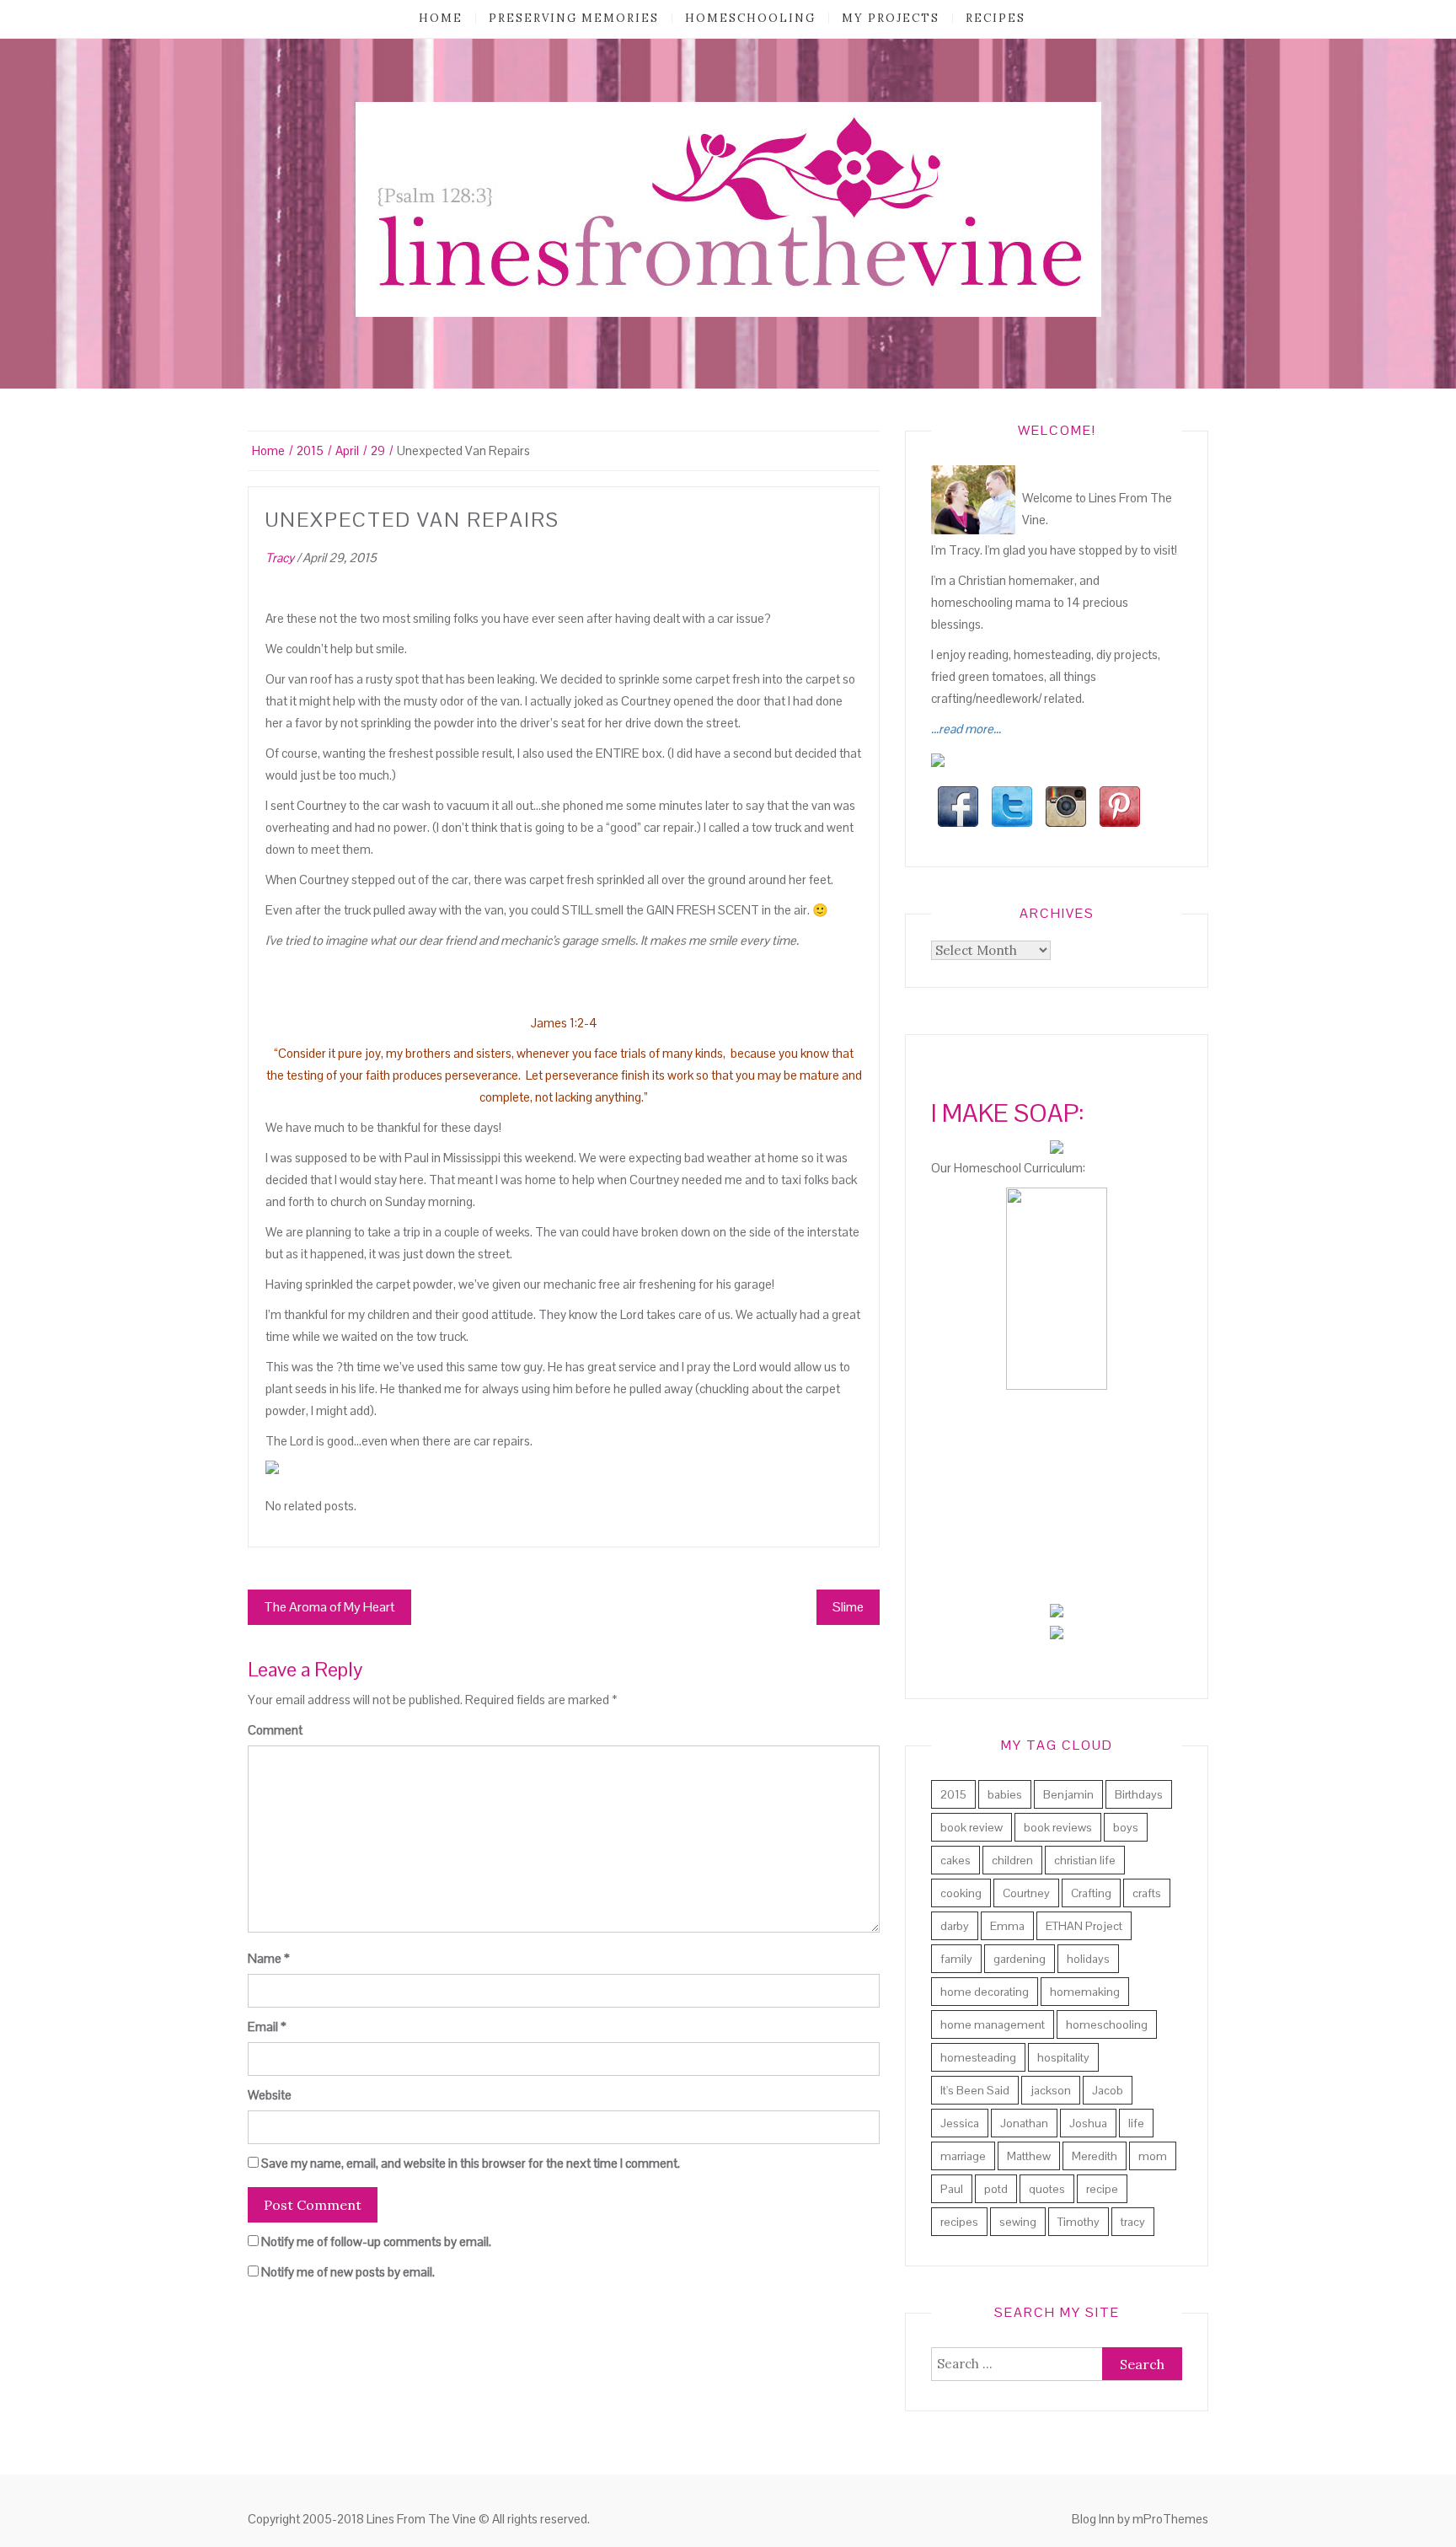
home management (993, 2024)
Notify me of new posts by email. (348, 2272)
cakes (955, 1860)
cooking (961, 1893)
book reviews (1058, 1827)
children (1012, 1860)
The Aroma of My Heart (329, 1607)
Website (270, 2095)
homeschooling (750, 18)
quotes (1047, 2189)
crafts (1147, 1893)
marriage (963, 2156)
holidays (1088, 1959)
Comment (275, 1730)
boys (1126, 1827)
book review (972, 1827)
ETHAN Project (1084, 1926)
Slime (848, 1607)
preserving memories (574, 18)
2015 (953, 1794)
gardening (1020, 1959)
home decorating (985, 1992)
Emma (1007, 1926)
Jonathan (1024, 2123)
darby (955, 1926)
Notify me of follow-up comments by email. (376, 2241)
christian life (1085, 1860)
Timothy (1079, 2222)
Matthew (1029, 2156)
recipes (996, 18)
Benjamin (1068, 1794)
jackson (1051, 2090)
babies (1005, 1794)
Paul (952, 2189)
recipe (1102, 2189)
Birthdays (1139, 1794)
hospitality (1063, 2057)
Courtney (1026, 1893)
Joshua (1088, 2123)
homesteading (978, 2057)
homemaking (1085, 1992)
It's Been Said (975, 2090)
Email (267, 2027)
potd (996, 2189)
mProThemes (1170, 2519)
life (1136, 2123)
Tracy (280, 558)
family (956, 1959)
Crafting (1091, 1893)
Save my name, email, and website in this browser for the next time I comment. (471, 2163)
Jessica (960, 2123)
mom (1153, 2156)
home (441, 18)
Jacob (1108, 2090)
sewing (1018, 2222)
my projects (891, 18)
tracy (1133, 2222)
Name (269, 1958)
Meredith (1095, 2156)
